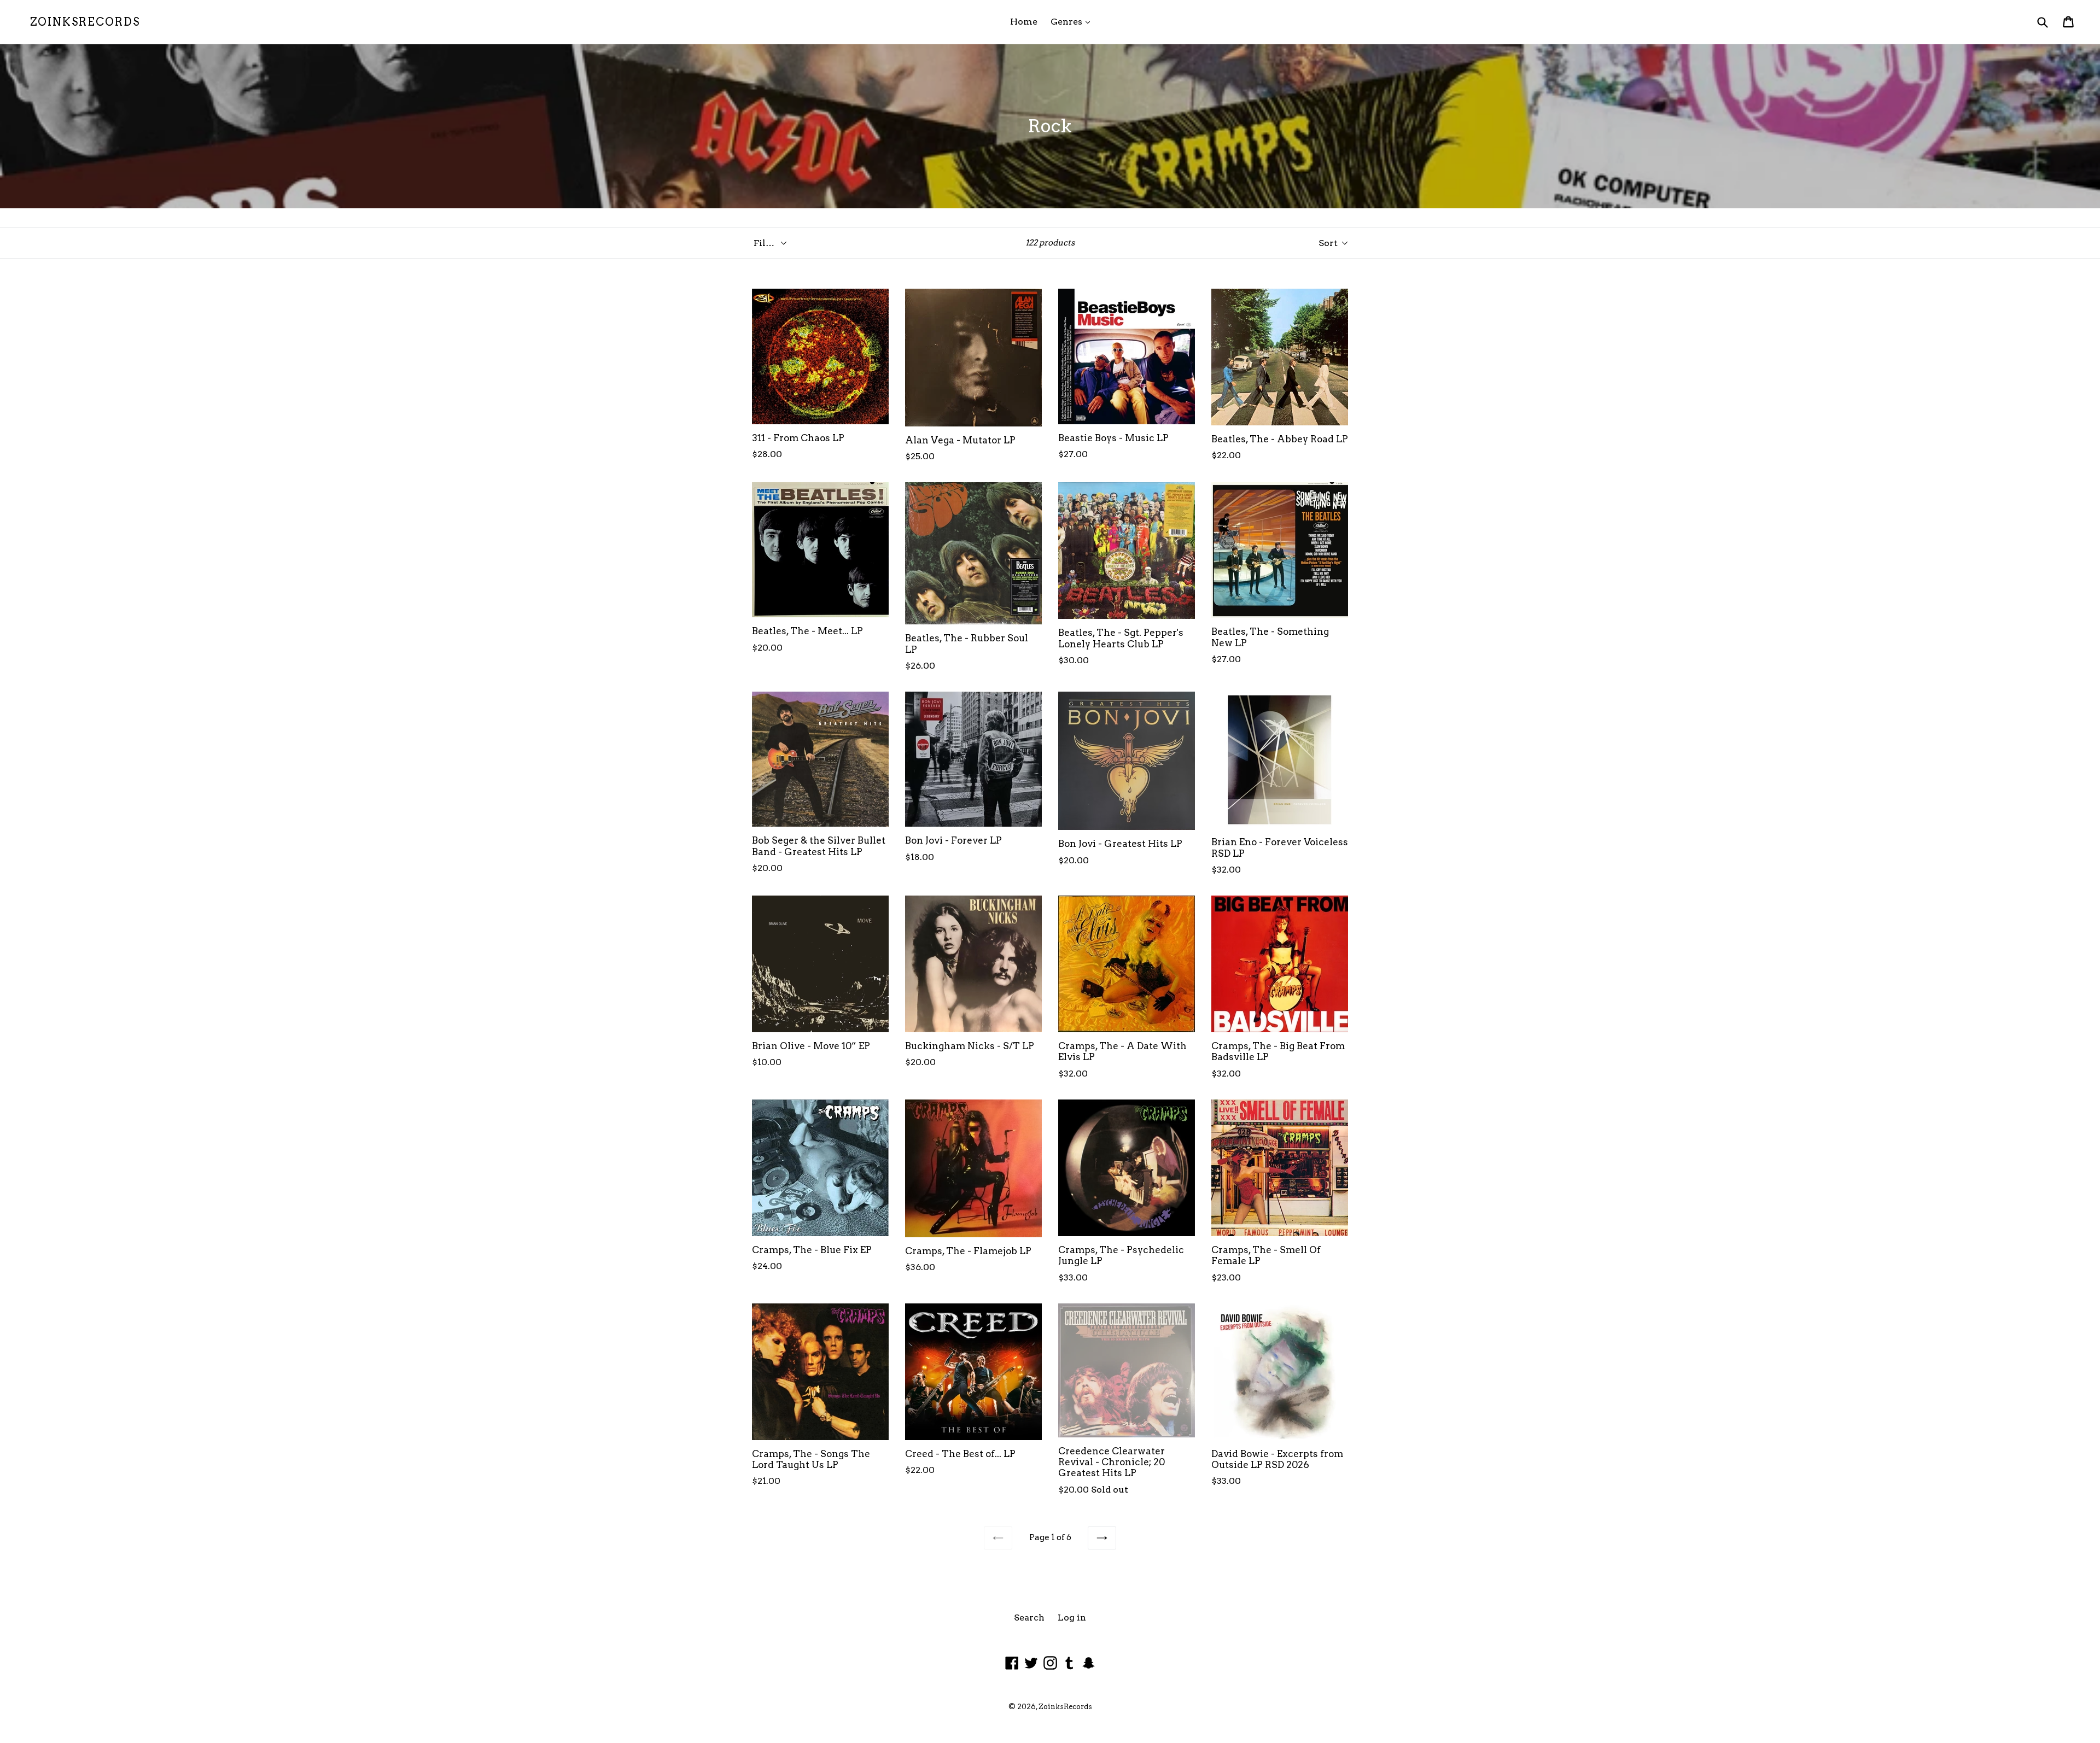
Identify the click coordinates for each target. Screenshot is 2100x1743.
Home (1024, 22)
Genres (1073, 21)
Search (1029, 1618)
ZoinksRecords (85, 22)
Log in (1072, 1618)
